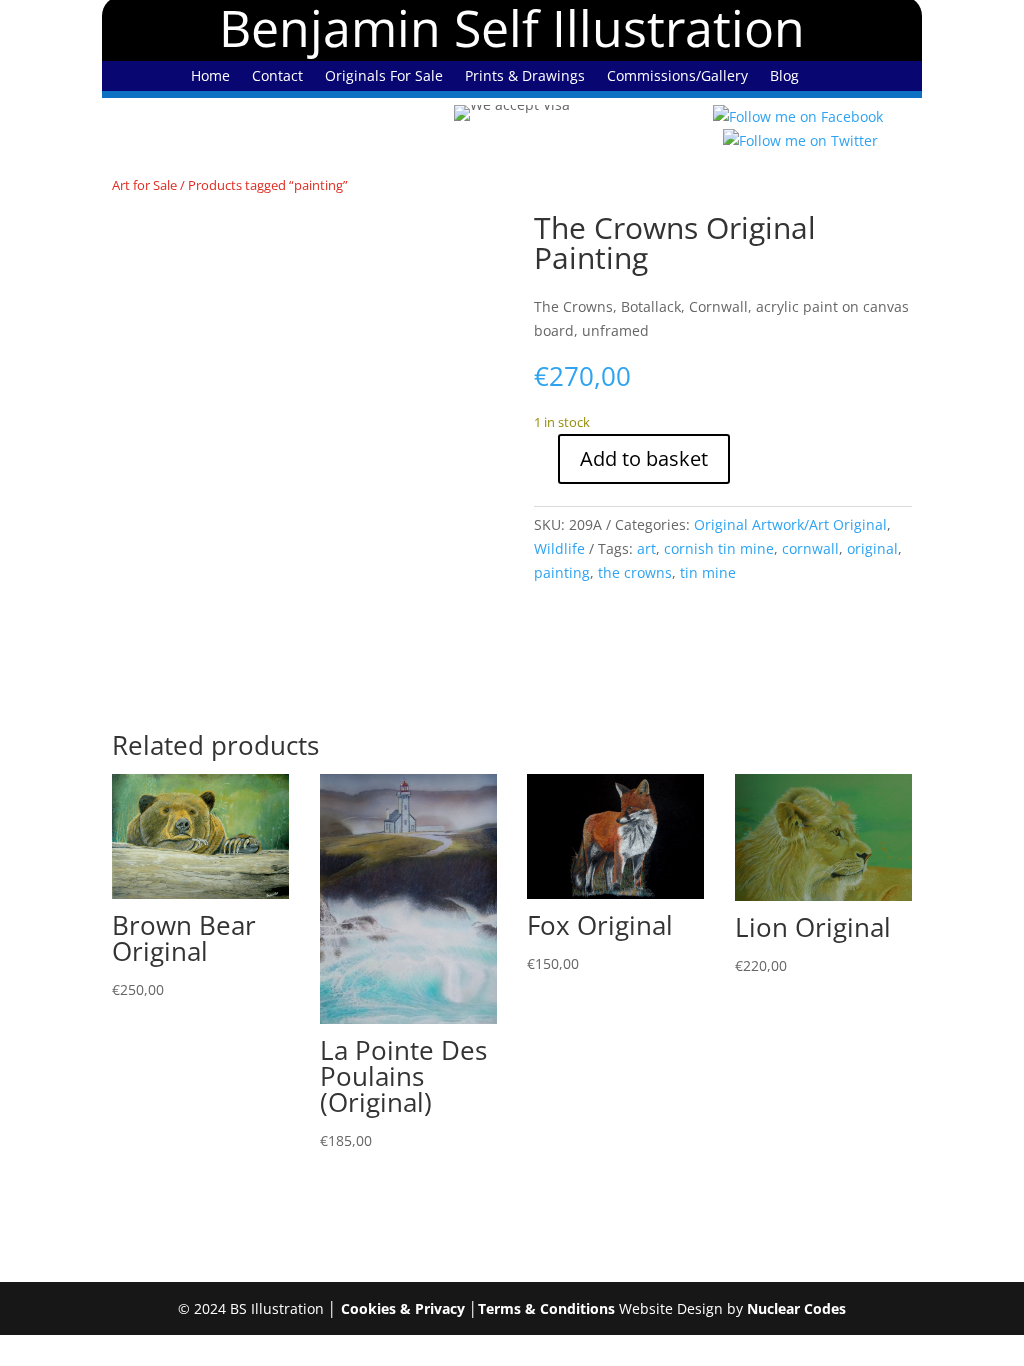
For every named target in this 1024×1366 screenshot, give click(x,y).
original (872, 548)
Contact (277, 77)
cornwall (810, 548)
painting (562, 572)
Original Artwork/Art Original (790, 524)
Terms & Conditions (546, 1308)
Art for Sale (144, 185)
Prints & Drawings (525, 77)
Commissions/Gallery (677, 77)
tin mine (708, 572)
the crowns (635, 572)
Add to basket (644, 458)
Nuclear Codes (796, 1308)
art (646, 548)
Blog (784, 77)
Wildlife (559, 548)
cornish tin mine (719, 548)
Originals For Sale (384, 77)
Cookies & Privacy (403, 1308)
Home (210, 77)
